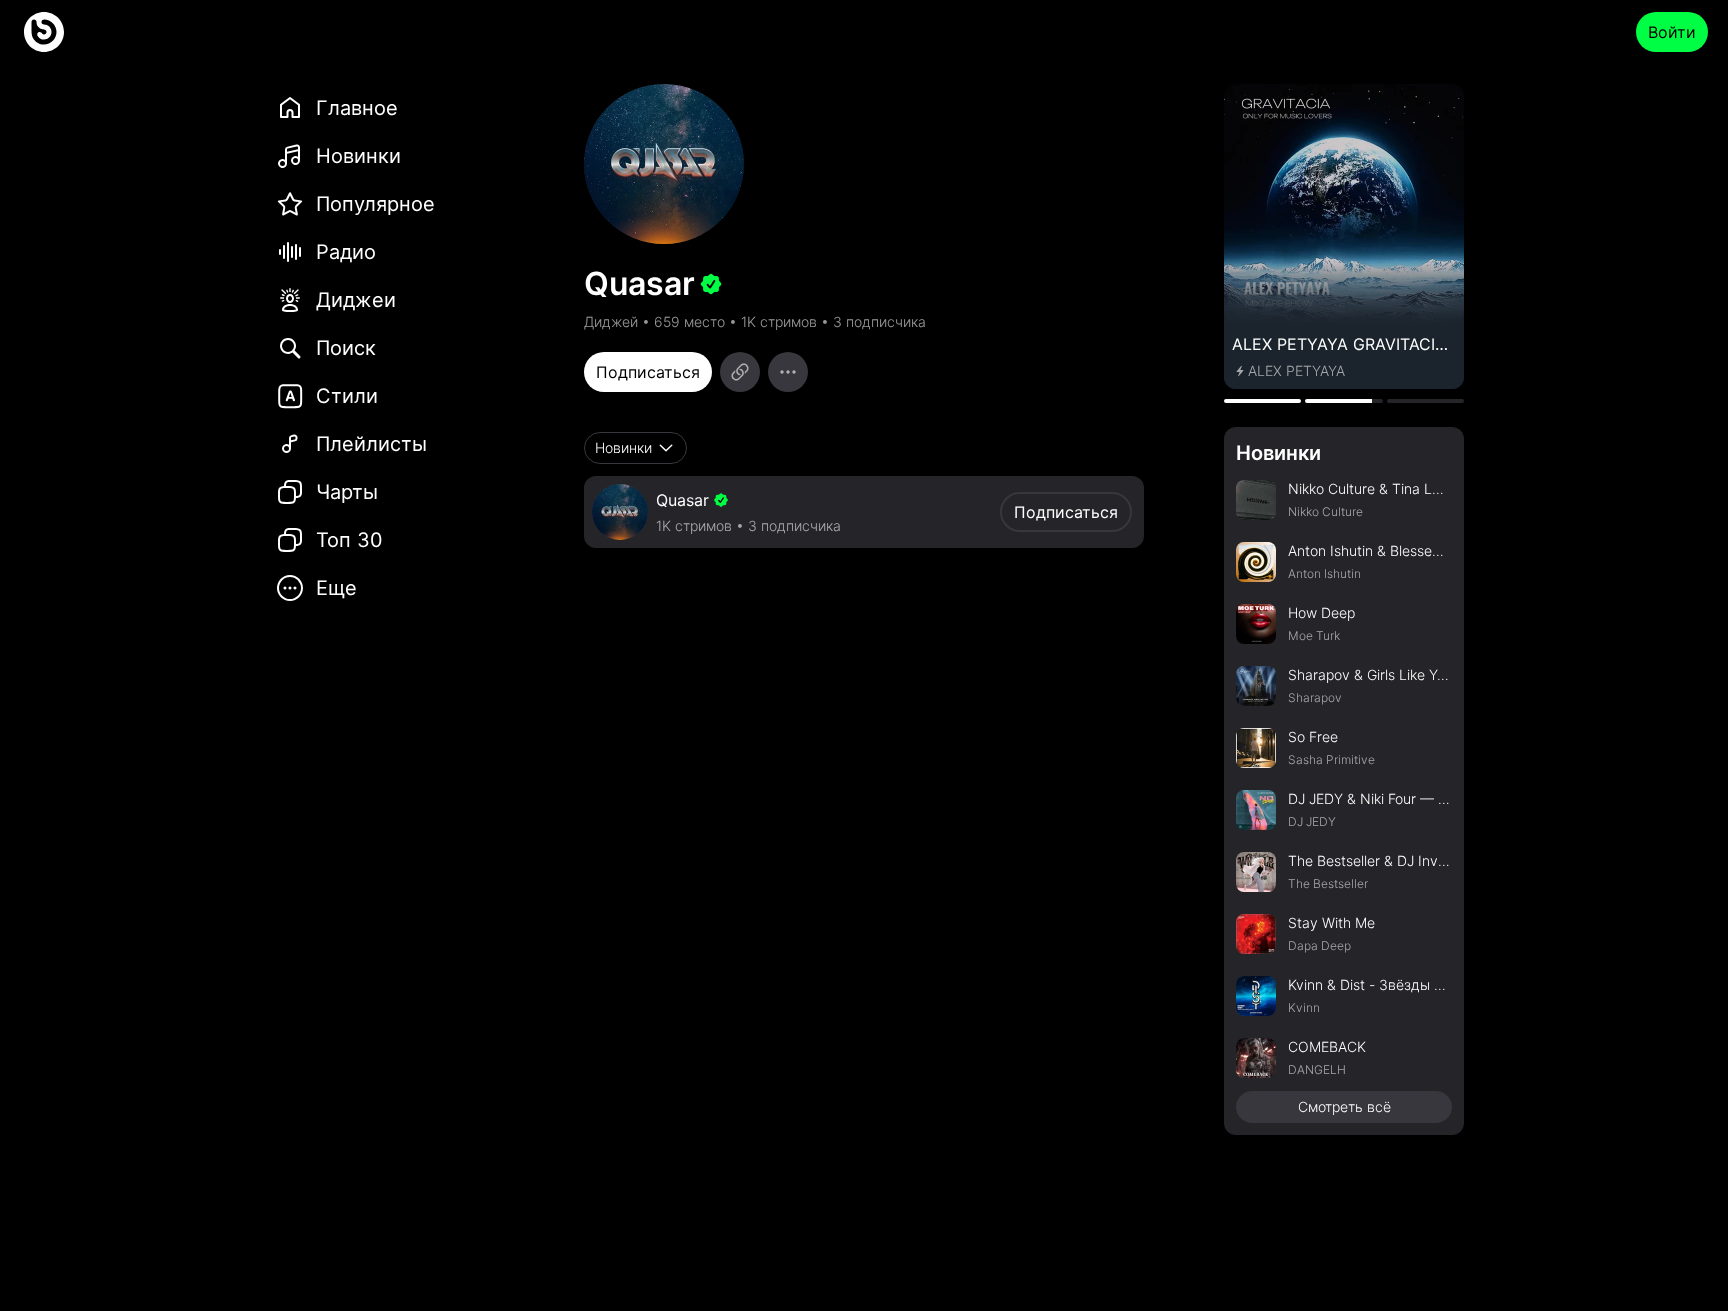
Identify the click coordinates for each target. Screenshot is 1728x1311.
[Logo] (44, 32)
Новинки (1278, 453)
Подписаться (648, 372)
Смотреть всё (1344, 1106)
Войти (1672, 32)
